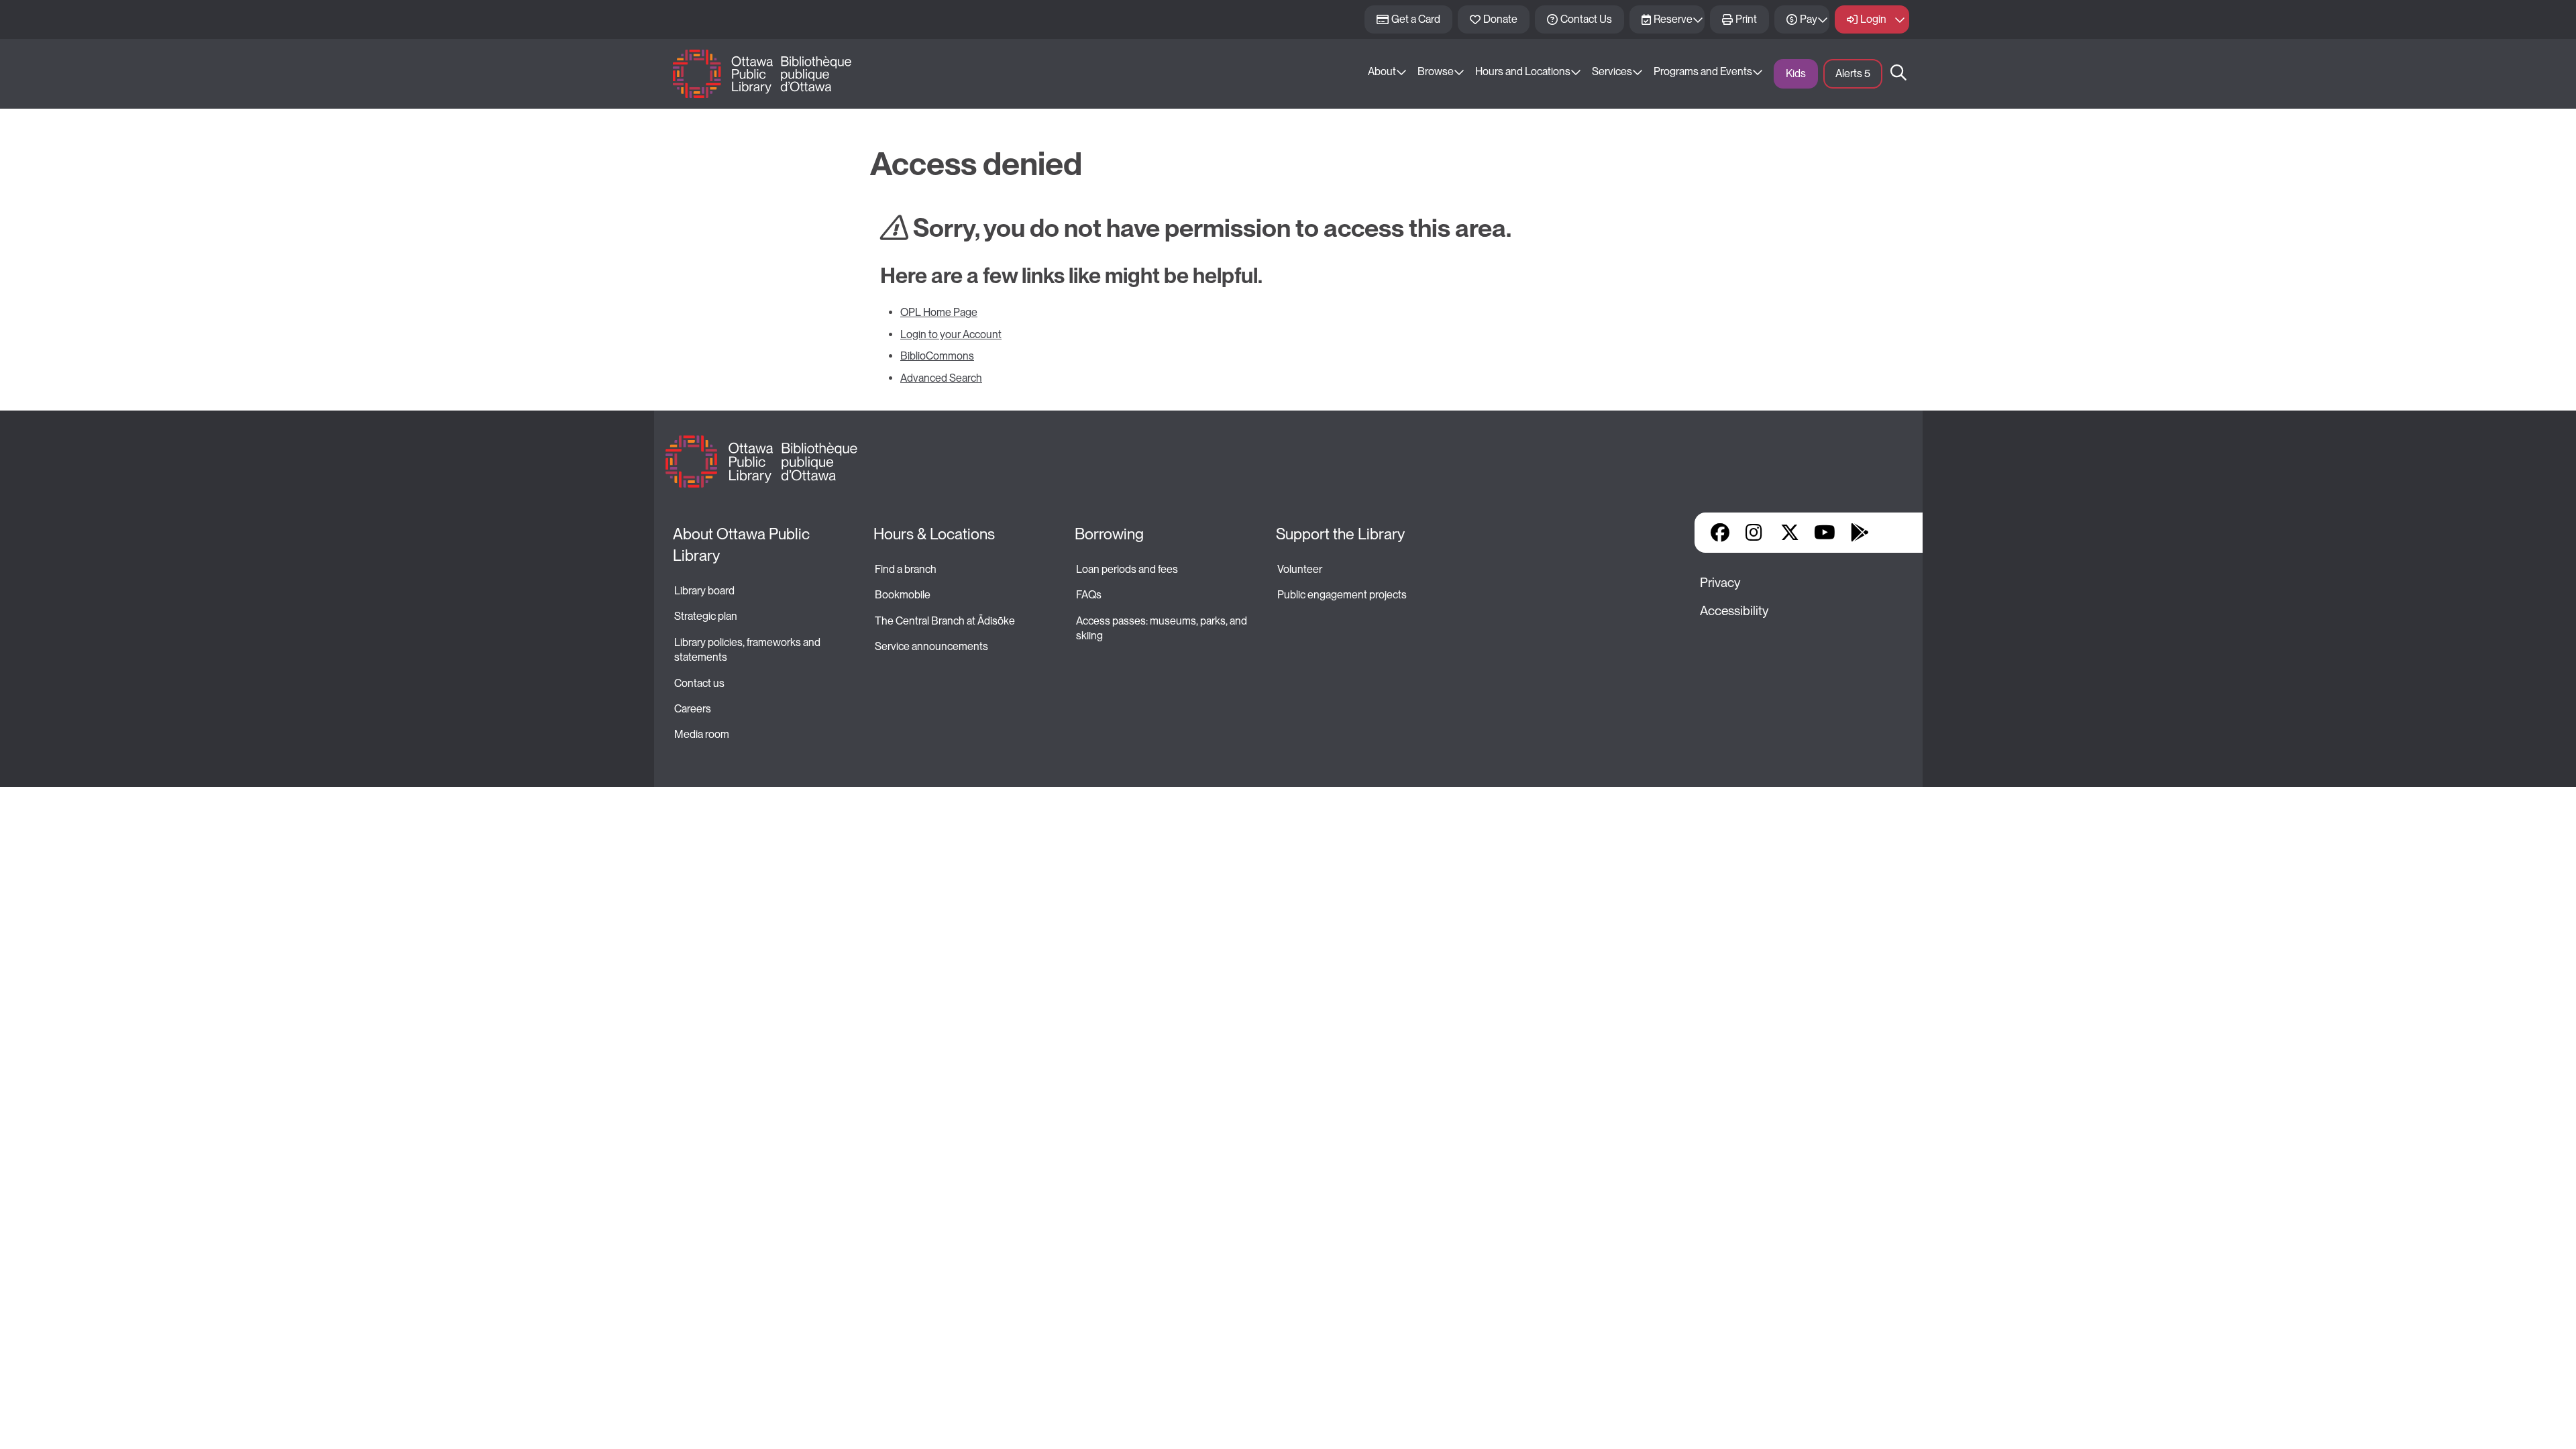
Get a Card (1416, 19)
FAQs (1089, 595)
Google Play (1860, 533)
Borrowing (1109, 534)
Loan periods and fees (1128, 569)
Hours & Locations (934, 534)
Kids (1796, 73)
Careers (693, 709)
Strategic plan (707, 616)
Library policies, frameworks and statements (748, 650)
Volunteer (1300, 569)
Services (1612, 71)
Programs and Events (1703, 71)
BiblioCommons (937, 356)
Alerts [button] (1853, 73)
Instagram (1755, 533)
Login (1873, 19)
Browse (1436, 71)
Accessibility (1734, 611)
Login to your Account (951, 334)
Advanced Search (941, 378)
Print (1746, 19)
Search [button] (1898, 74)
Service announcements (931, 646)
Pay (1809, 19)
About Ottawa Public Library (743, 545)
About (1382, 71)
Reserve (1673, 19)
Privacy (1720, 583)
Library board (704, 591)
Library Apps (1894, 533)
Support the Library (1340, 534)
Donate (1500, 19)
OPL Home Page (939, 312)
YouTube (1824, 533)
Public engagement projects (1342, 595)
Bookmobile (903, 595)
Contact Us (1586, 19)
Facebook (1720, 533)
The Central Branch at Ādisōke (945, 621)
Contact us (699, 683)
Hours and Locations (1523, 71)
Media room (702, 734)
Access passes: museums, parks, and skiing (1163, 628)
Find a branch (906, 569)
